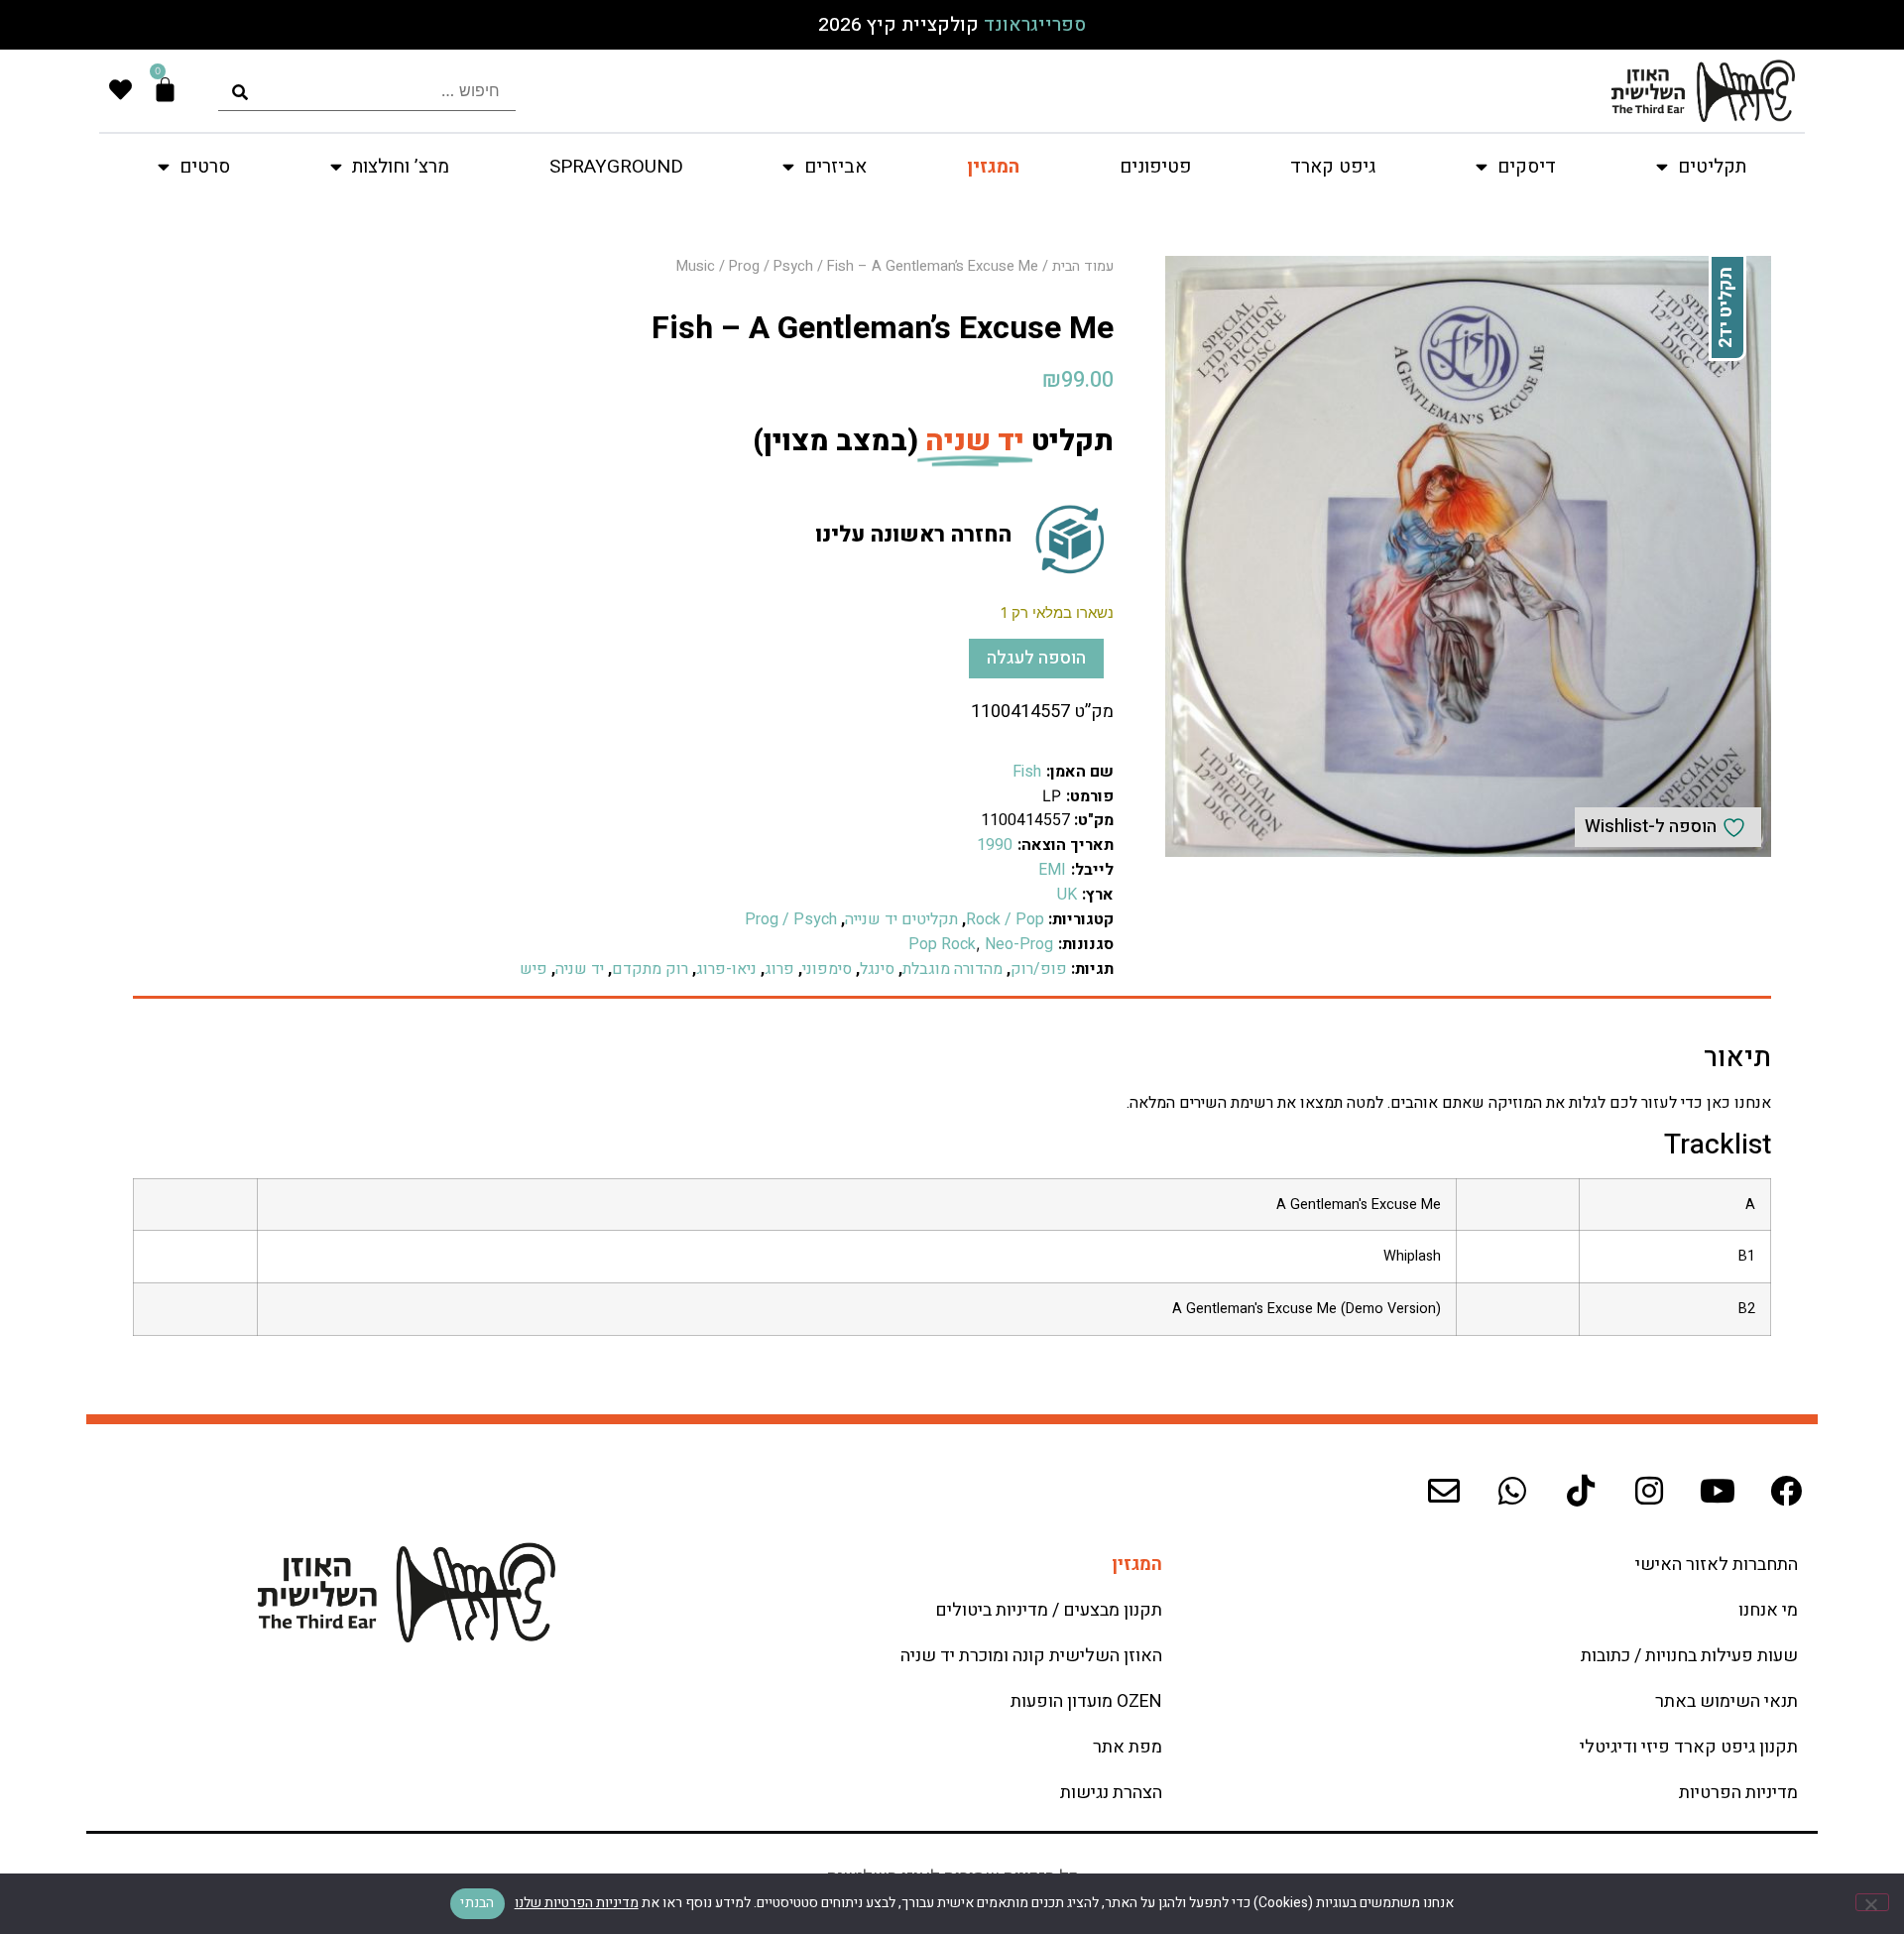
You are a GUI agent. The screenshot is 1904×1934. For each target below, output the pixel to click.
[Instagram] (1649, 1491)
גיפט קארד (1333, 167)
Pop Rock (942, 944)
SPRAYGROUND (616, 167)
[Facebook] (1786, 1491)
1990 (995, 845)
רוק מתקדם (650, 969)
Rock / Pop (1005, 919)
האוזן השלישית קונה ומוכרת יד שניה (1031, 1656)
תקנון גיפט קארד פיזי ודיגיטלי (1689, 1747)
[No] (1872, 1902)
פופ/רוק (1039, 969)
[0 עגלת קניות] (165, 90)
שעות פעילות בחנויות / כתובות (1689, 1656)
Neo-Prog (1019, 944)
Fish (1027, 772)
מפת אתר (1128, 1747)
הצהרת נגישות (1111, 1793)
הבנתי (477, 1903)
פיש (534, 969)
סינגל (877, 969)
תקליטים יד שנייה (901, 919)
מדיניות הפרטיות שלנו (577, 1903)
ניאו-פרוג (726, 969)
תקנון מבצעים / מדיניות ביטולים (1049, 1610)
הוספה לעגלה (1036, 658)
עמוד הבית (1083, 266)
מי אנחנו (1768, 1610)
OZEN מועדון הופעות (1086, 1701)
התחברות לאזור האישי (1717, 1565)
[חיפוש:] (367, 91)
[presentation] (367, 91)
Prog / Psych (771, 266)
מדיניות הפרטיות (1738, 1793)
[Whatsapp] (1512, 1491)
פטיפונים (1155, 167)
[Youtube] (1718, 1491)
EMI (1052, 870)
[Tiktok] (1581, 1491)
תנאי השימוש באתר (1726, 1701)
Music (696, 266)
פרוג (779, 969)
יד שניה (580, 969)
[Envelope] (1444, 1491)
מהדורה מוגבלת (952, 969)
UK (1067, 895)
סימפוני (827, 969)
